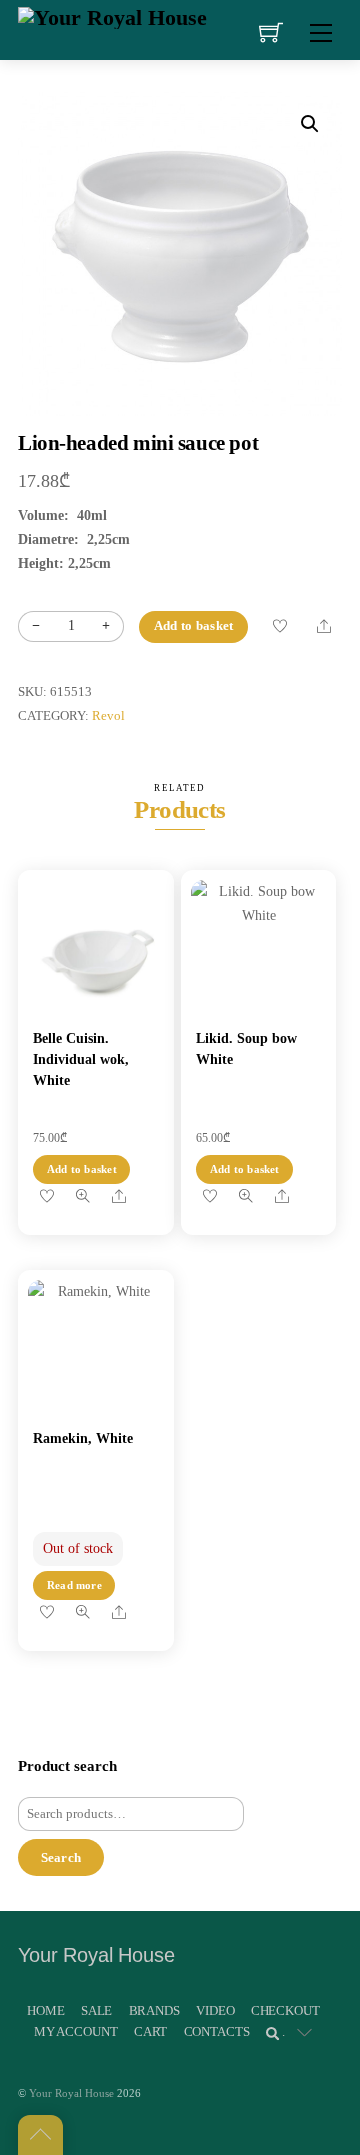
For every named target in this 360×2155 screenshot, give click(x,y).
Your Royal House (71, 2093)
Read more (74, 1585)
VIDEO (215, 2010)
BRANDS (154, 2010)
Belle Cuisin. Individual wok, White (81, 1059)
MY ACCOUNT (76, 2031)
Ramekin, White (83, 1438)
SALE (96, 2010)
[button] (310, 124)
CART (150, 2031)
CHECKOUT (285, 2010)
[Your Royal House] (112, 15)
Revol (108, 716)
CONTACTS (217, 2031)
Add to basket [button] (82, 1169)
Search (61, 1857)
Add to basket (193, 626)
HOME (45, 2010)
